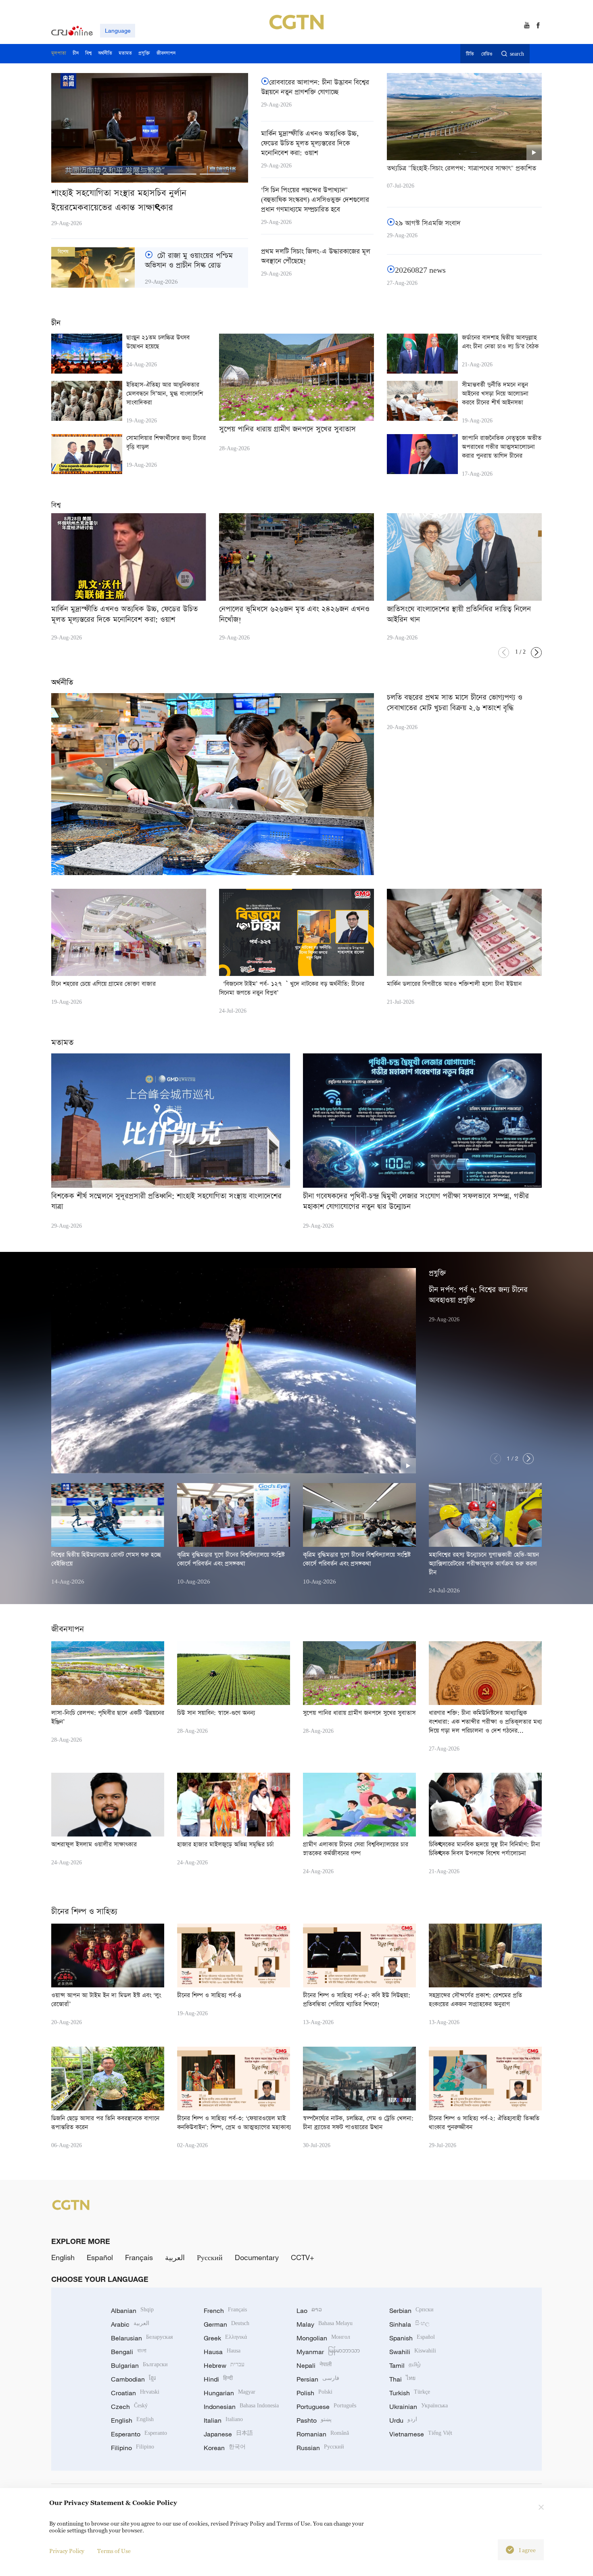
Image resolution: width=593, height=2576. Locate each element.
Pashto (314, 2420)
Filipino (133, 2448)
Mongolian (323, 2338)
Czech (129, 2407)
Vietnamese (421, 2434)
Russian (320, 2448)
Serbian (411, 2311)
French (225, 2311)
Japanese (228, 2434)
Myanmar (328, 2352)
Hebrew (224, 2365)
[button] (85, 174)
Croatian (135, 2393)
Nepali (314, 2365)
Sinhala (409, 2324)
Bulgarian (139, 2365)
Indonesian (241, 2407)
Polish (314, 2393)
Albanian (132, 2311)
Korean (225, 2448)
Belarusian (142, 2338)
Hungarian (230, 2393)
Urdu (403, 2420)
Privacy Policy (67, 2551)
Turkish (410, 2393)
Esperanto (139, 2434)
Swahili (413, 2352)
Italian (223, 2420)
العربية (175, 2257)
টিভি (470, 54)
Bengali (129, 2352)
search (517, 54)
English (63, 2257)
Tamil (405, 2365)
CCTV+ (303, 2257)
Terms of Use (114, 2551)
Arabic (130, 2324)
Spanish (412, 2338)
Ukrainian (419, 2407)
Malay (325, 2324)
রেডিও (487, 54)
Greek (225, 2338)
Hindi (218, 2379)
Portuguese (326, 2407)
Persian (318, 2379)
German (227, 2324)
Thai (402, 2379)
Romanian (323, 2434)
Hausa (222, 2352)
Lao (309, 2311)
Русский (210, 2257)
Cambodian (133, 2379)
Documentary (257, 2257)
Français (139, 2257)
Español (100, 2257)
